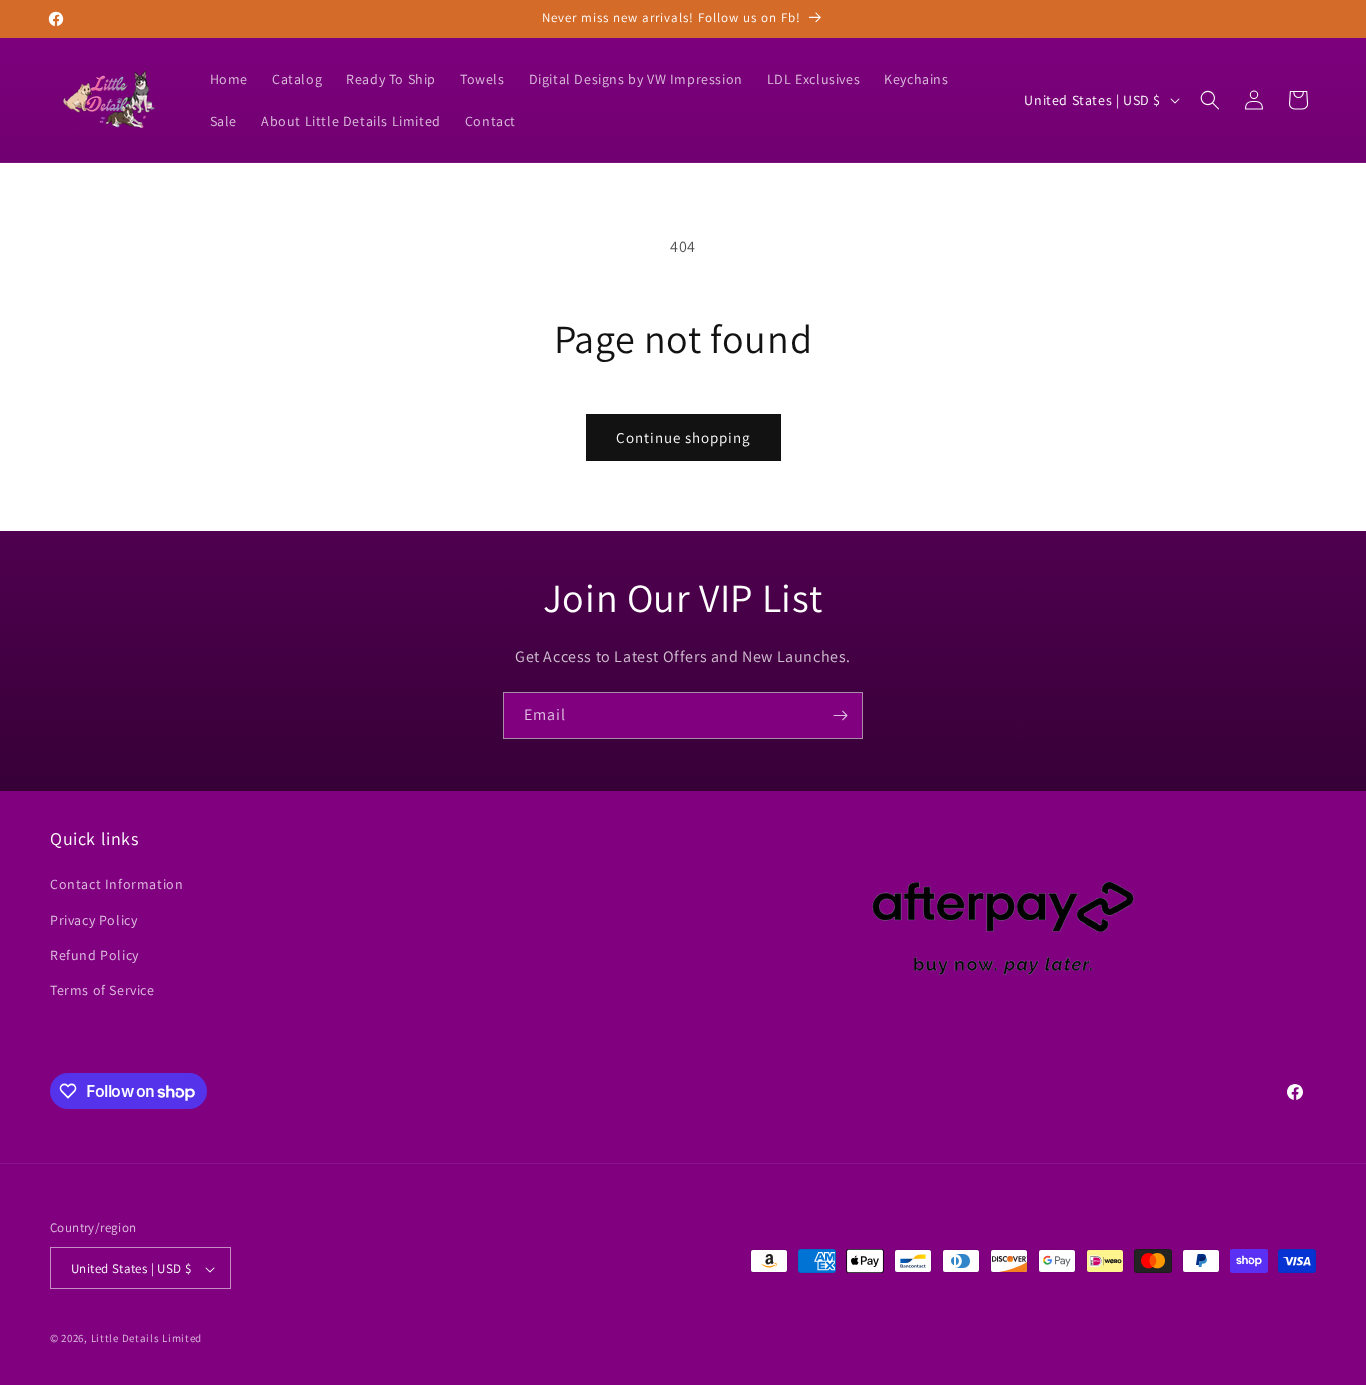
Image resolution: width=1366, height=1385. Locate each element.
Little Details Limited (146, 1339)
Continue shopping (683, 437)
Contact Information (116, 885)
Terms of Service (102, 990)
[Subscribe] (840, 715)
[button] (1210, 100)
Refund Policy (94, 955)
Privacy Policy (93, 920)
